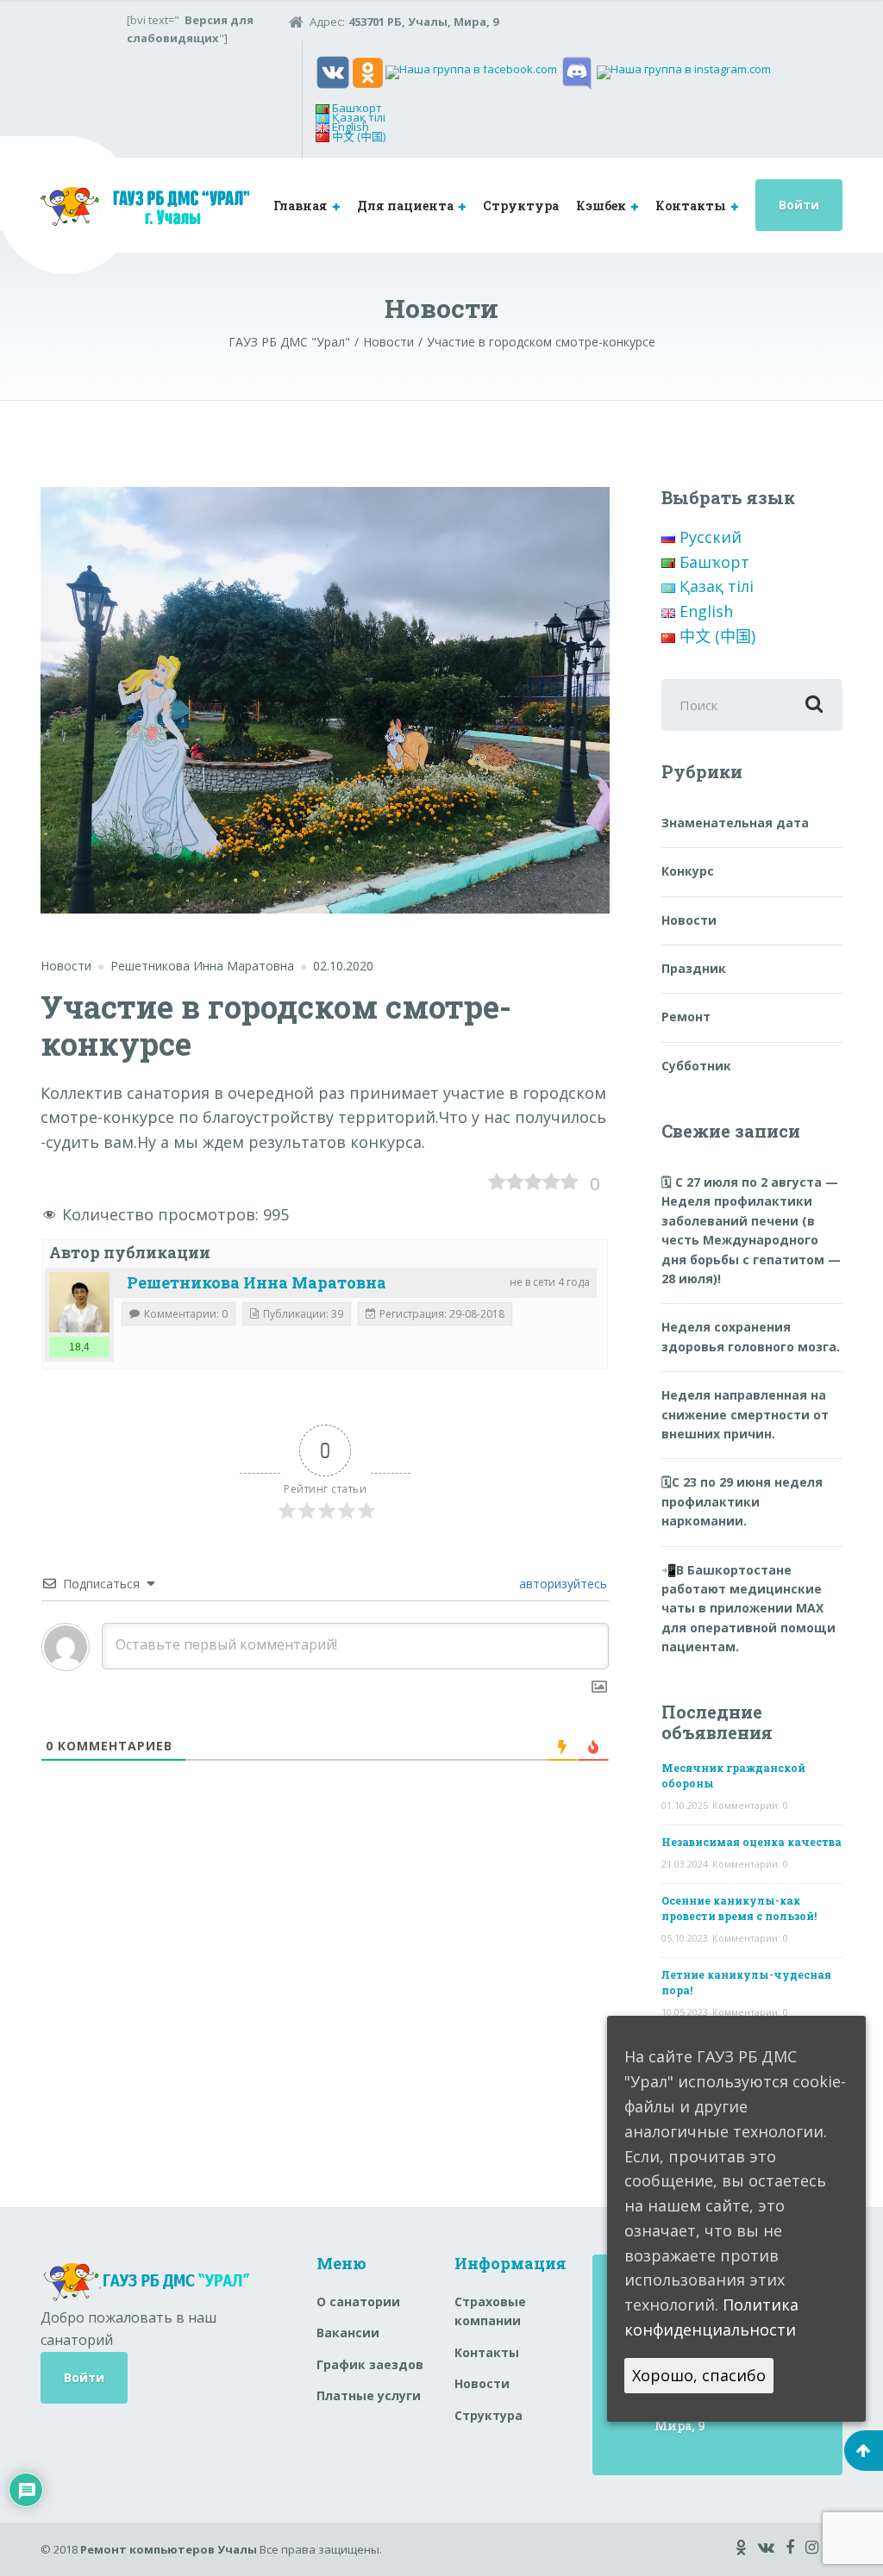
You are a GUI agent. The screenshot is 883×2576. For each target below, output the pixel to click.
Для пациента (405, 206)
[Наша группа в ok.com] (368, 72)
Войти (799, 205)
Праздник (694, 968)
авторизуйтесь (561, 1584)
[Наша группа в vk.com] (333, 72)
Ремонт (686, 1017)
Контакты (691, 206)
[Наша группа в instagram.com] (684, 72)
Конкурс (688, 871)
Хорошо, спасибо (699, 2375)
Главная (301, 206)
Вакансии (348, 2333)
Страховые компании (490, 2311)
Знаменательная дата (735, 823)
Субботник (696, 1066)
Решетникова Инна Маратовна (257, 1282)
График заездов (370, 2364)
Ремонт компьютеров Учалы (169, 2549)
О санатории (358, 2302)
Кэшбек (601, 206)
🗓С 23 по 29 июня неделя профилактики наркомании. (742, 1501)
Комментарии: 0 (750, 1805)
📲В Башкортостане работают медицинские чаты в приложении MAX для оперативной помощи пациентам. (748, 1609)
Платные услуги (369, 2395)
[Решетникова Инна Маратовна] (79, 1302)
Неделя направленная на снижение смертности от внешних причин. (745, 1414)
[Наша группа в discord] (577, 72)
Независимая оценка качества (751, 1842)
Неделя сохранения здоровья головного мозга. (751, 1336)
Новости (66, 966)
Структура (521, 206)
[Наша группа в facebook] (471, 72)
